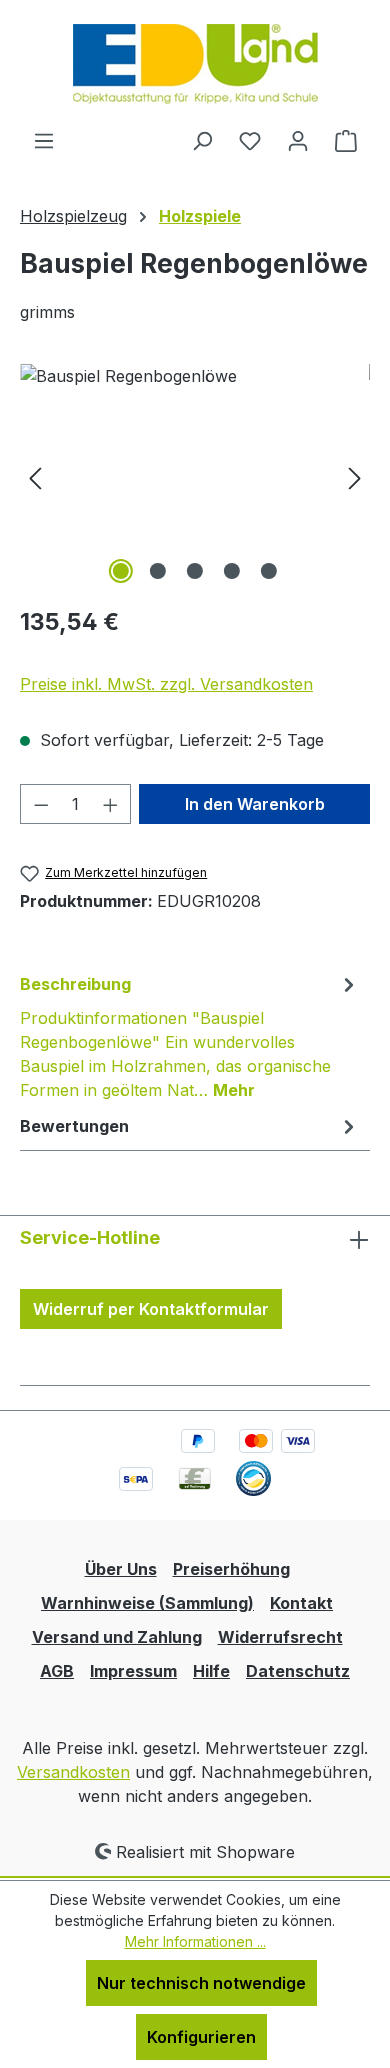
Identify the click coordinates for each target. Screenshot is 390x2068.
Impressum (133, 1671)
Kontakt (301, 1603)
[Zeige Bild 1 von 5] (121, 571)
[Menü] (44, 140)
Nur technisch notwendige (201, 1983)
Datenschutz (298, 1671)
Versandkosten (73, 1772)
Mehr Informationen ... (195, 1941)
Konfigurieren (201, 2037)
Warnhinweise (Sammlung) (147, 1603)
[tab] (190, 1036)
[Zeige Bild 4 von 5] (232, 571)
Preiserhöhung (231, 1569)
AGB (57, 1671)
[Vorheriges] (35, 476)
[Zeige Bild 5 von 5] (269, 571)
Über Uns (121, 1569)
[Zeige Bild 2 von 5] (158, 571)
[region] (195, 476)
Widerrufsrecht (280, 1637)
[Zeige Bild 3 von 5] (195, 571)
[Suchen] (202, 140)
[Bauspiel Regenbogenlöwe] (195, 476)
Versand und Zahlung (117, 1637)
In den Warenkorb (255, 804)
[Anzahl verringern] (41, 804)
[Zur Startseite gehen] (195, 64)
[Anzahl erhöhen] (111, 804)
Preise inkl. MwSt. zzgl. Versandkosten (166, 684)
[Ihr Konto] (298, 140)
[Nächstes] (355, 476)
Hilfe (211, 1671)
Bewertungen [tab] (74, 1126)
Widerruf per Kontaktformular (151, 1309)
